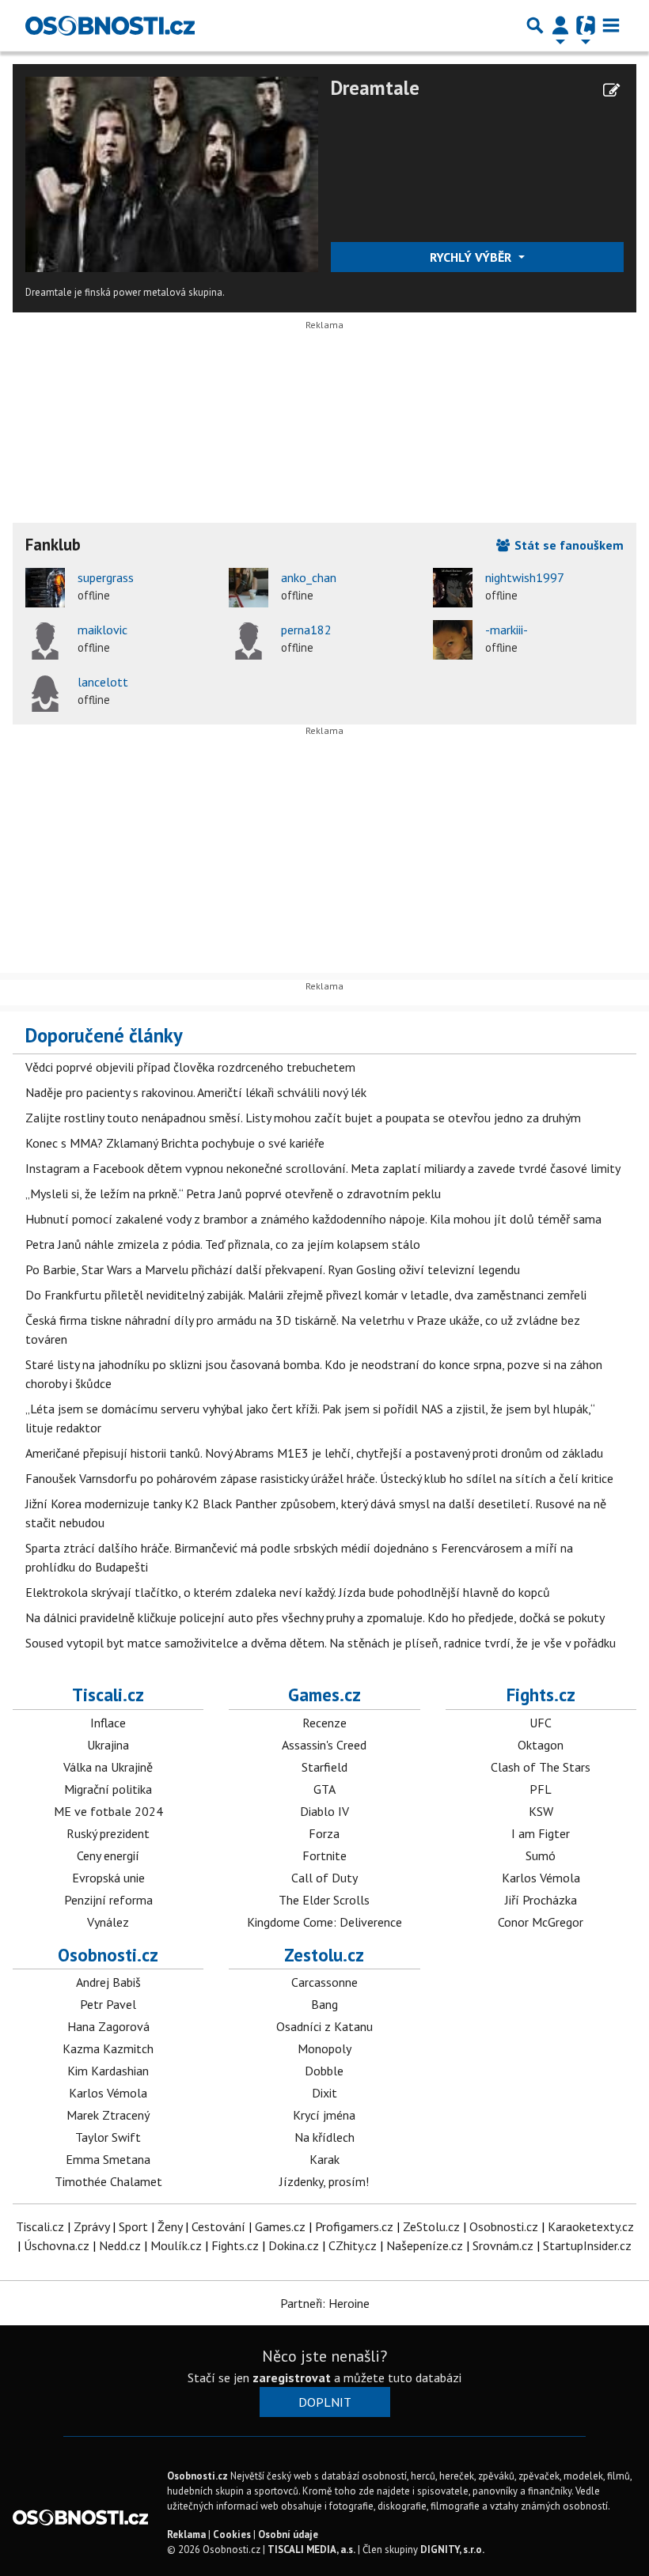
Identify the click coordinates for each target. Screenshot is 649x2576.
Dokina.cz (294, 2245)
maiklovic (102, 630)
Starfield (324, 1767)
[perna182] (249, 640)
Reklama (186, 2534)
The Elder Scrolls (324, 1900)
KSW (541, 1811)
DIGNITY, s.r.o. (452, 2550)
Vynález (108, 1922)
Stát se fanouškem (567, 545)
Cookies (232, 2534)
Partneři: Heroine (325, 2303)
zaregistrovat (292, 2377)
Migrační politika (108, 1789)
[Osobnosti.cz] (110, 25)
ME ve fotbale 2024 (108, 1811)
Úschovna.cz (57, 2245)
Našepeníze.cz (425, 2245)
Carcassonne (324, 1982)
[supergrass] (45, 588)
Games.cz (324, 1695)
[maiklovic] (45, 640)
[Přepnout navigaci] (560, 25)
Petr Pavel (108, 2004)
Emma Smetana (108, 2159)
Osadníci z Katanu (324, 2026)
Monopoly (324, 2048)
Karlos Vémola (541, 1878)
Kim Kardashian (108, 2071)
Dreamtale (375, 88)
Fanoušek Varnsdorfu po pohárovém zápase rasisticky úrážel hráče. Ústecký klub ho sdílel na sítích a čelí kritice (319, 1478)
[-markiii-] (453, 640)
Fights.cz (541, 1695)
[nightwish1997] (453, 588)
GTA (324, 1789)
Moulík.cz (176, 2245)
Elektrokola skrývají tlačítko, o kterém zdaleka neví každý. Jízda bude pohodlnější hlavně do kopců (288, 1592)
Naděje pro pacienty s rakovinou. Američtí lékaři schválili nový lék (196, 1092)
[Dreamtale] (172, 173)
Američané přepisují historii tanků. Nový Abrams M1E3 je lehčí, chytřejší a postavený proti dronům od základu (314, 1453)
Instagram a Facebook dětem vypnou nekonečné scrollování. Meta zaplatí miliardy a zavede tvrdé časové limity (323, 1168)
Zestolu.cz (324, 1955)
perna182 (306, 630)
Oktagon (541, 1745)
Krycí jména (324, 2115)
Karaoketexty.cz (591, 2226)
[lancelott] (45, 692)
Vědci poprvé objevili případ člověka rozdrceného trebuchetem (190, 1067)
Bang (324, 2004)
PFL (541, 1789)
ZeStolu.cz (431, 2226)
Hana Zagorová (108, 2026)
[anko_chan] (249, 588)
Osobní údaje (288, 2534)
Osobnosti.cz (108, 1955)
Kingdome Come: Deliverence (324, 1922)
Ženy (170, 2226)
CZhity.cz (353, 2245)
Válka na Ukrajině (108, 1767)
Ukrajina (108, 1745)
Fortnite (324, 1855)
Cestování (218, 2226)
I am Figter (541, 1833)
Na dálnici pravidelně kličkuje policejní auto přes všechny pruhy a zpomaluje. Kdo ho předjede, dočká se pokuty (315, 1617)
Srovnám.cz (503, 2245)
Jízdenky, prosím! (324, 2181)
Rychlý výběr (472, 257)
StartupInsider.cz (587, 2245)
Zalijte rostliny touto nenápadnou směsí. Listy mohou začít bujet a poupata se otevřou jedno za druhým (303, 1118)
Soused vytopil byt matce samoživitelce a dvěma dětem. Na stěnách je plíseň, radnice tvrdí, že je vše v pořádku (321, 1643)
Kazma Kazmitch (108, 2048)
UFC (541, 1723)
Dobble (324, 2071)
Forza (324, 1833)
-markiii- (507, 630)
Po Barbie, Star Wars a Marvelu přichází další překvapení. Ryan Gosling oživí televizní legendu (273, 1269)
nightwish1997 (525, 577)
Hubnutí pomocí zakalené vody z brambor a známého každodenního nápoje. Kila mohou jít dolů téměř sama (313, 1219)
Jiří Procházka (541, 1900)
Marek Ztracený (108, 2115)
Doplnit (325, 2402)
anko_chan (309, 577)
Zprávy (91, 2226)
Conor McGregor (541, 1922)
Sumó (541, 1855)
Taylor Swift (108, 2137)
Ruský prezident (108, 1833)
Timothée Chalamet (108, 2181)
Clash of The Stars (541, 1767)
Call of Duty (324, 1878)
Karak (324, 2159)
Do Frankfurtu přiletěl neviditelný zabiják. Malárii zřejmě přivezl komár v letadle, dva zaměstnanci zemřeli (306, 1295)
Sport (133, 2226)
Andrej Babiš (108, 1982)
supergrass (106, 577)
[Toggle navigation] (611, 25)
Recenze (324, 1723)
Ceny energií (108, 1855)
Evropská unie (108, 1878)
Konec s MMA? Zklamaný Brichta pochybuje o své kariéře (175, 1143)
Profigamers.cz (354, 2226)
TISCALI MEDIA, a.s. (311, 2550)
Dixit (324, 2093)
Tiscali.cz (108, 1695)
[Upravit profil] (611, 90)
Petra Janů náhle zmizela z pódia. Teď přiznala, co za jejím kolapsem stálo (223, 1244)
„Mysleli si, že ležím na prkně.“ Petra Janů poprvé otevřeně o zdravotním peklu (233, 1193)
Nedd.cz (120, 2245)
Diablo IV (324, 1811)
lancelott (103, 682)
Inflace (108, 1723)
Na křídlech (324, 2137)
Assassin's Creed (324, 1745)
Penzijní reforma (108, 1900)
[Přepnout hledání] (535, 25)
